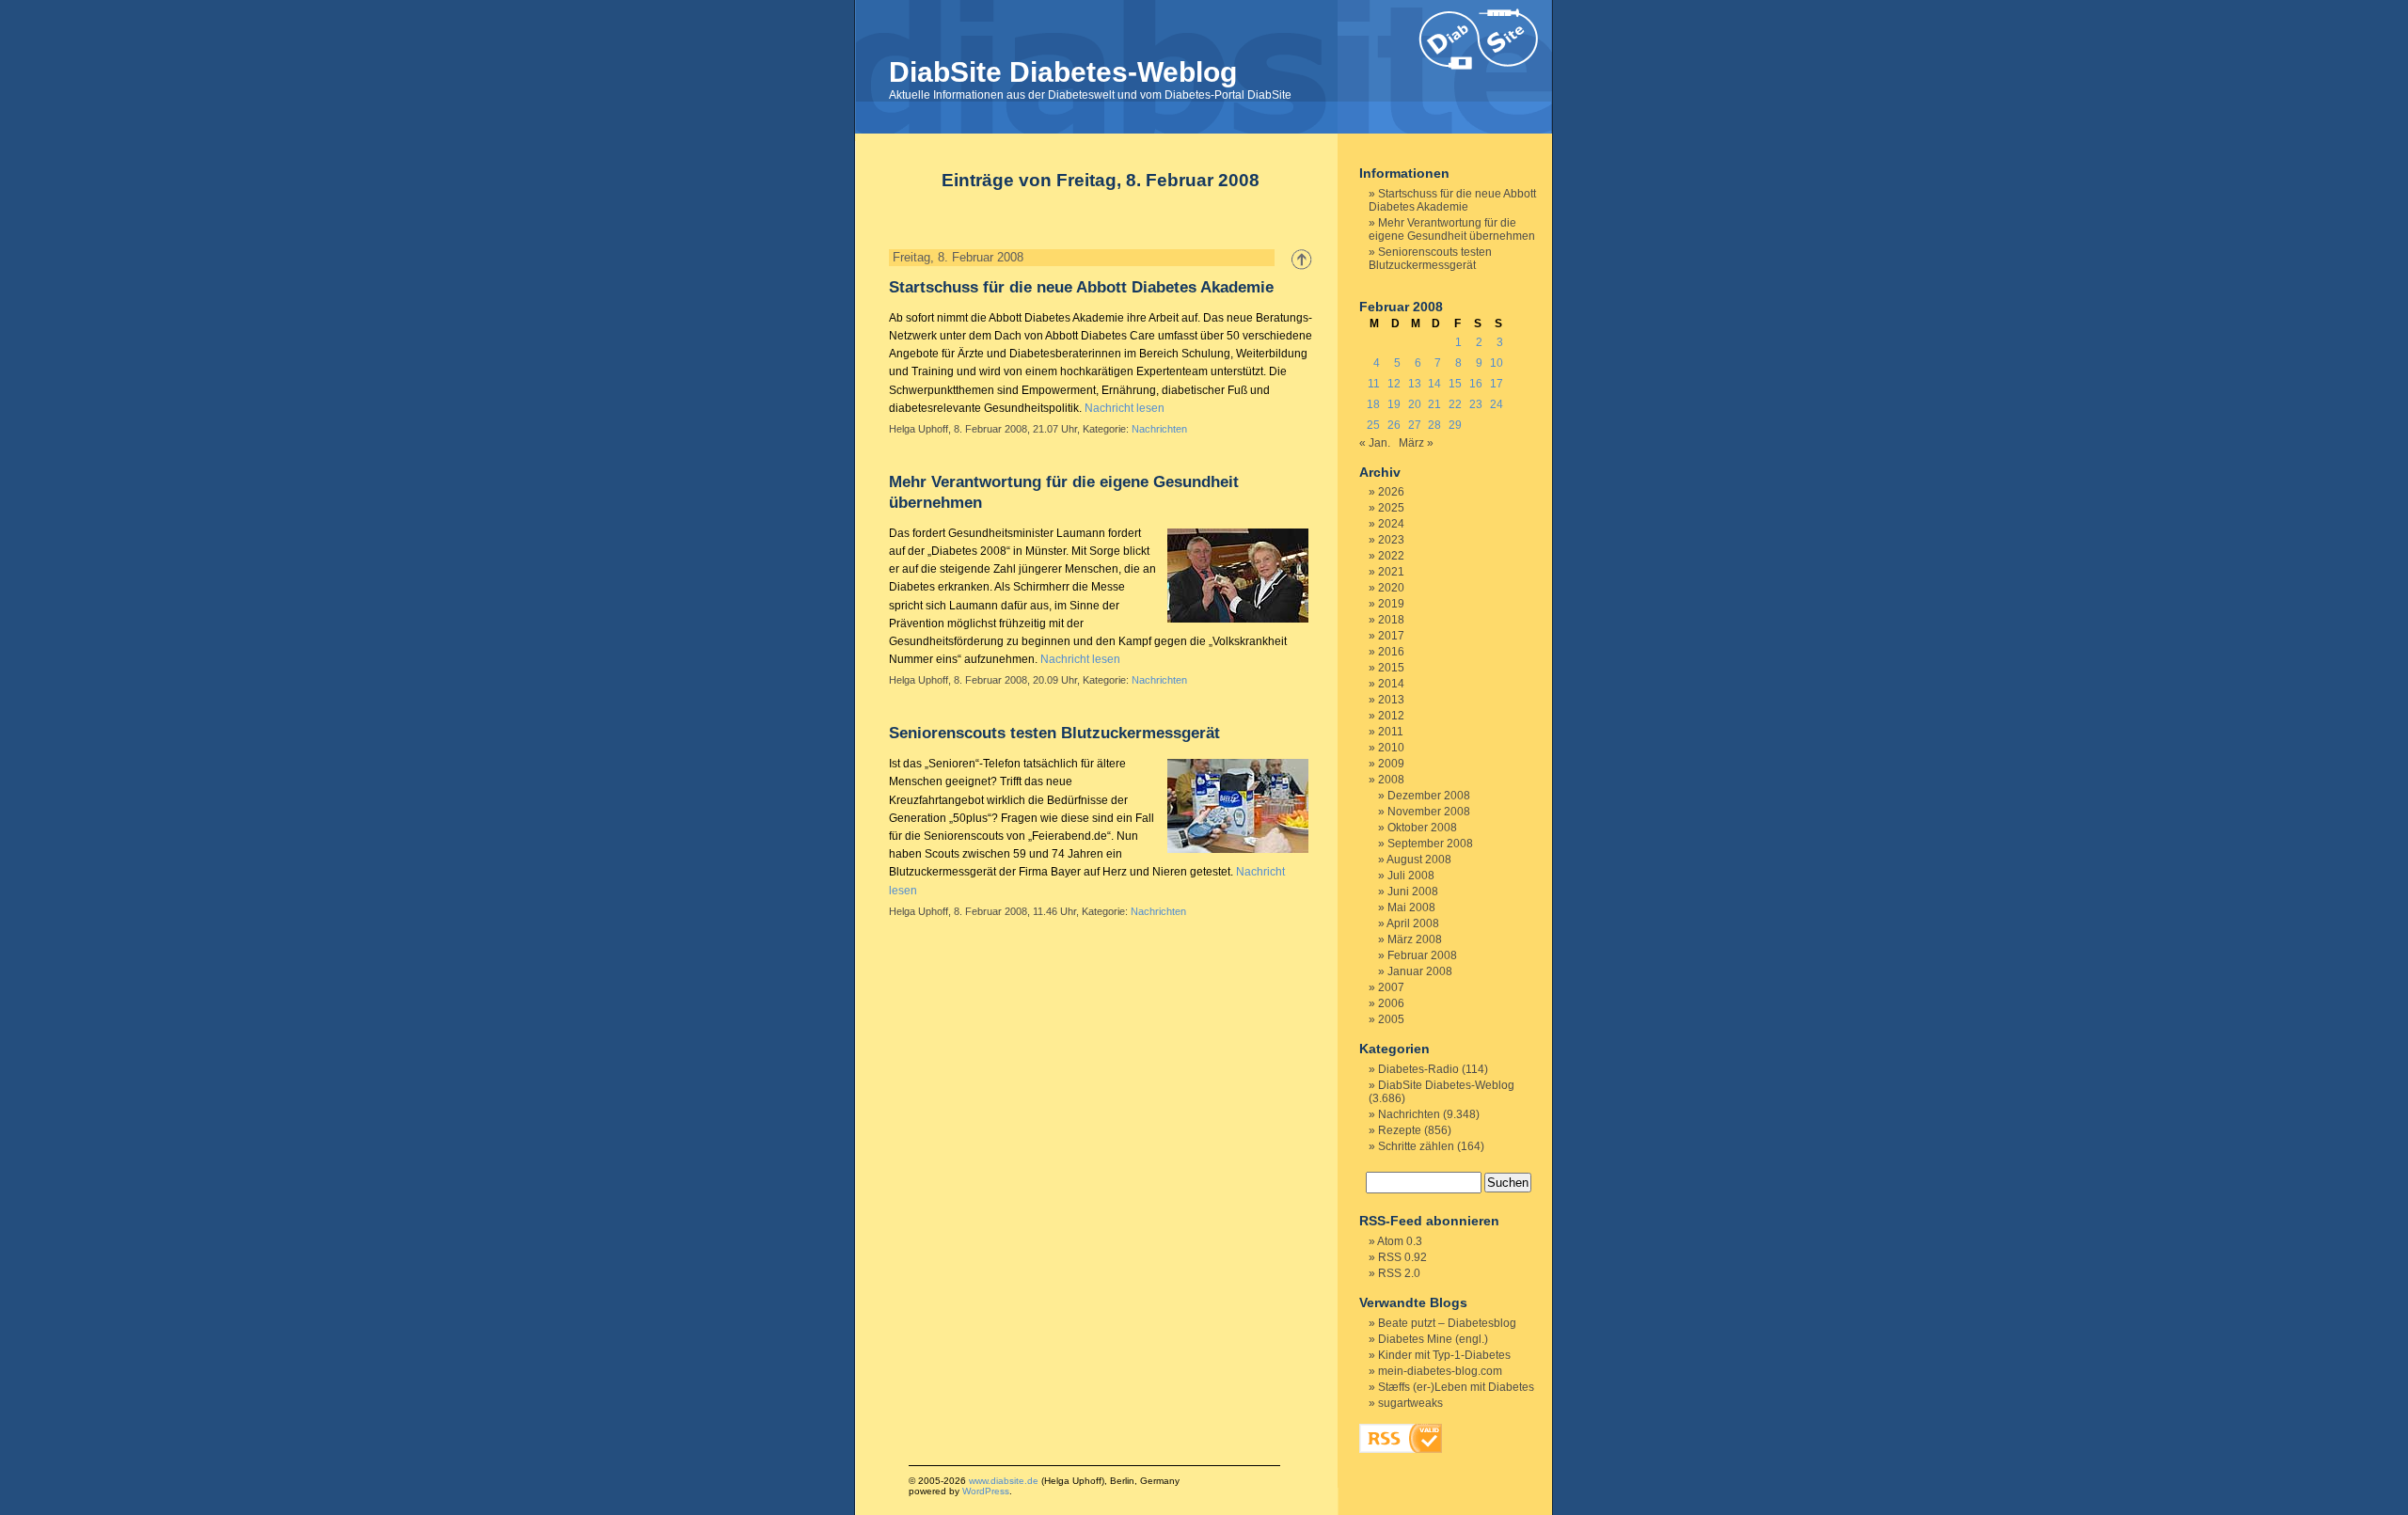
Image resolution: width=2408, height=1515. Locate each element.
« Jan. (1375, 443)
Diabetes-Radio (1418, 1069)
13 (1415, 384)
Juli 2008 (1411, 876)
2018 (1391, 620)
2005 (1391, 1019)
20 (1415, 404)
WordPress (986, 1491)
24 (1497, 404)
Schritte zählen (1416, 1146)
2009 (1391, 764)
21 (1434, 404)
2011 (1391, 732)
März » (1416, 443)
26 (1394, 425)
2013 (1391, 700)
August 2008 (1419, 860)
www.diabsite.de (1004, 1481)
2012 (1391, 716)
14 (1434, 384)
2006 (1391, 1003)
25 (1373, 425)
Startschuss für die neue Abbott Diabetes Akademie (1081, 287)
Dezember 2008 (1429, 796)
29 (1455, 425)
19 (1394, 404)
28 (1434, 425)
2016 (1391, 652)
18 (1373, 404)
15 (1455, 384)
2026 (1391, 492)
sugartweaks (1410, 1403)
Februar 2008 (1422, 955)
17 (1497, 384)
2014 (1391, 684)
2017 (1391, 636)
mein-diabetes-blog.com (1440, 1371)
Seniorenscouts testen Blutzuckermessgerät (1054, 733)
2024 (1391, 524)
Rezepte (1400, 1130)
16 (1476, 384)
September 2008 (1430, 844)
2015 (1391, 668)
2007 (1391, 987)
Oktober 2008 (1422, 828)
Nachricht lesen (1125, 408)
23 (1476, 404)
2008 (1391, 780)
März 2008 (1415, 939)
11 (1374, 384)
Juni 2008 (1413, 892)
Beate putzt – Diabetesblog (1447, 1323)
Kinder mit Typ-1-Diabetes (1444, 1355)
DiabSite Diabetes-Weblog (1063, 72)
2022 (1391, 556)
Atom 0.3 (1400, 1241)
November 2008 (1429, 812)
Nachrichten (1159, 429)
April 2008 (1413, 923)
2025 (1391, 508)
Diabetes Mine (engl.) (1433, 1339)
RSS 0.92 (1402, 1257)
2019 (1391, 604)
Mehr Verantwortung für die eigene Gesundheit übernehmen (1452, 229)
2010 (1391, 748)
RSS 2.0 (1399, 1273)
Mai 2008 (1411, 907)
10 (1497, 363)
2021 (1391, 572)
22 (1455, 404)
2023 (1391, 540)
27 (1415, 425)
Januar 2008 (1420, 971)
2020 (1391, 588)
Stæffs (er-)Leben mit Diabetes (1456, 1387)
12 (1394, 384)
